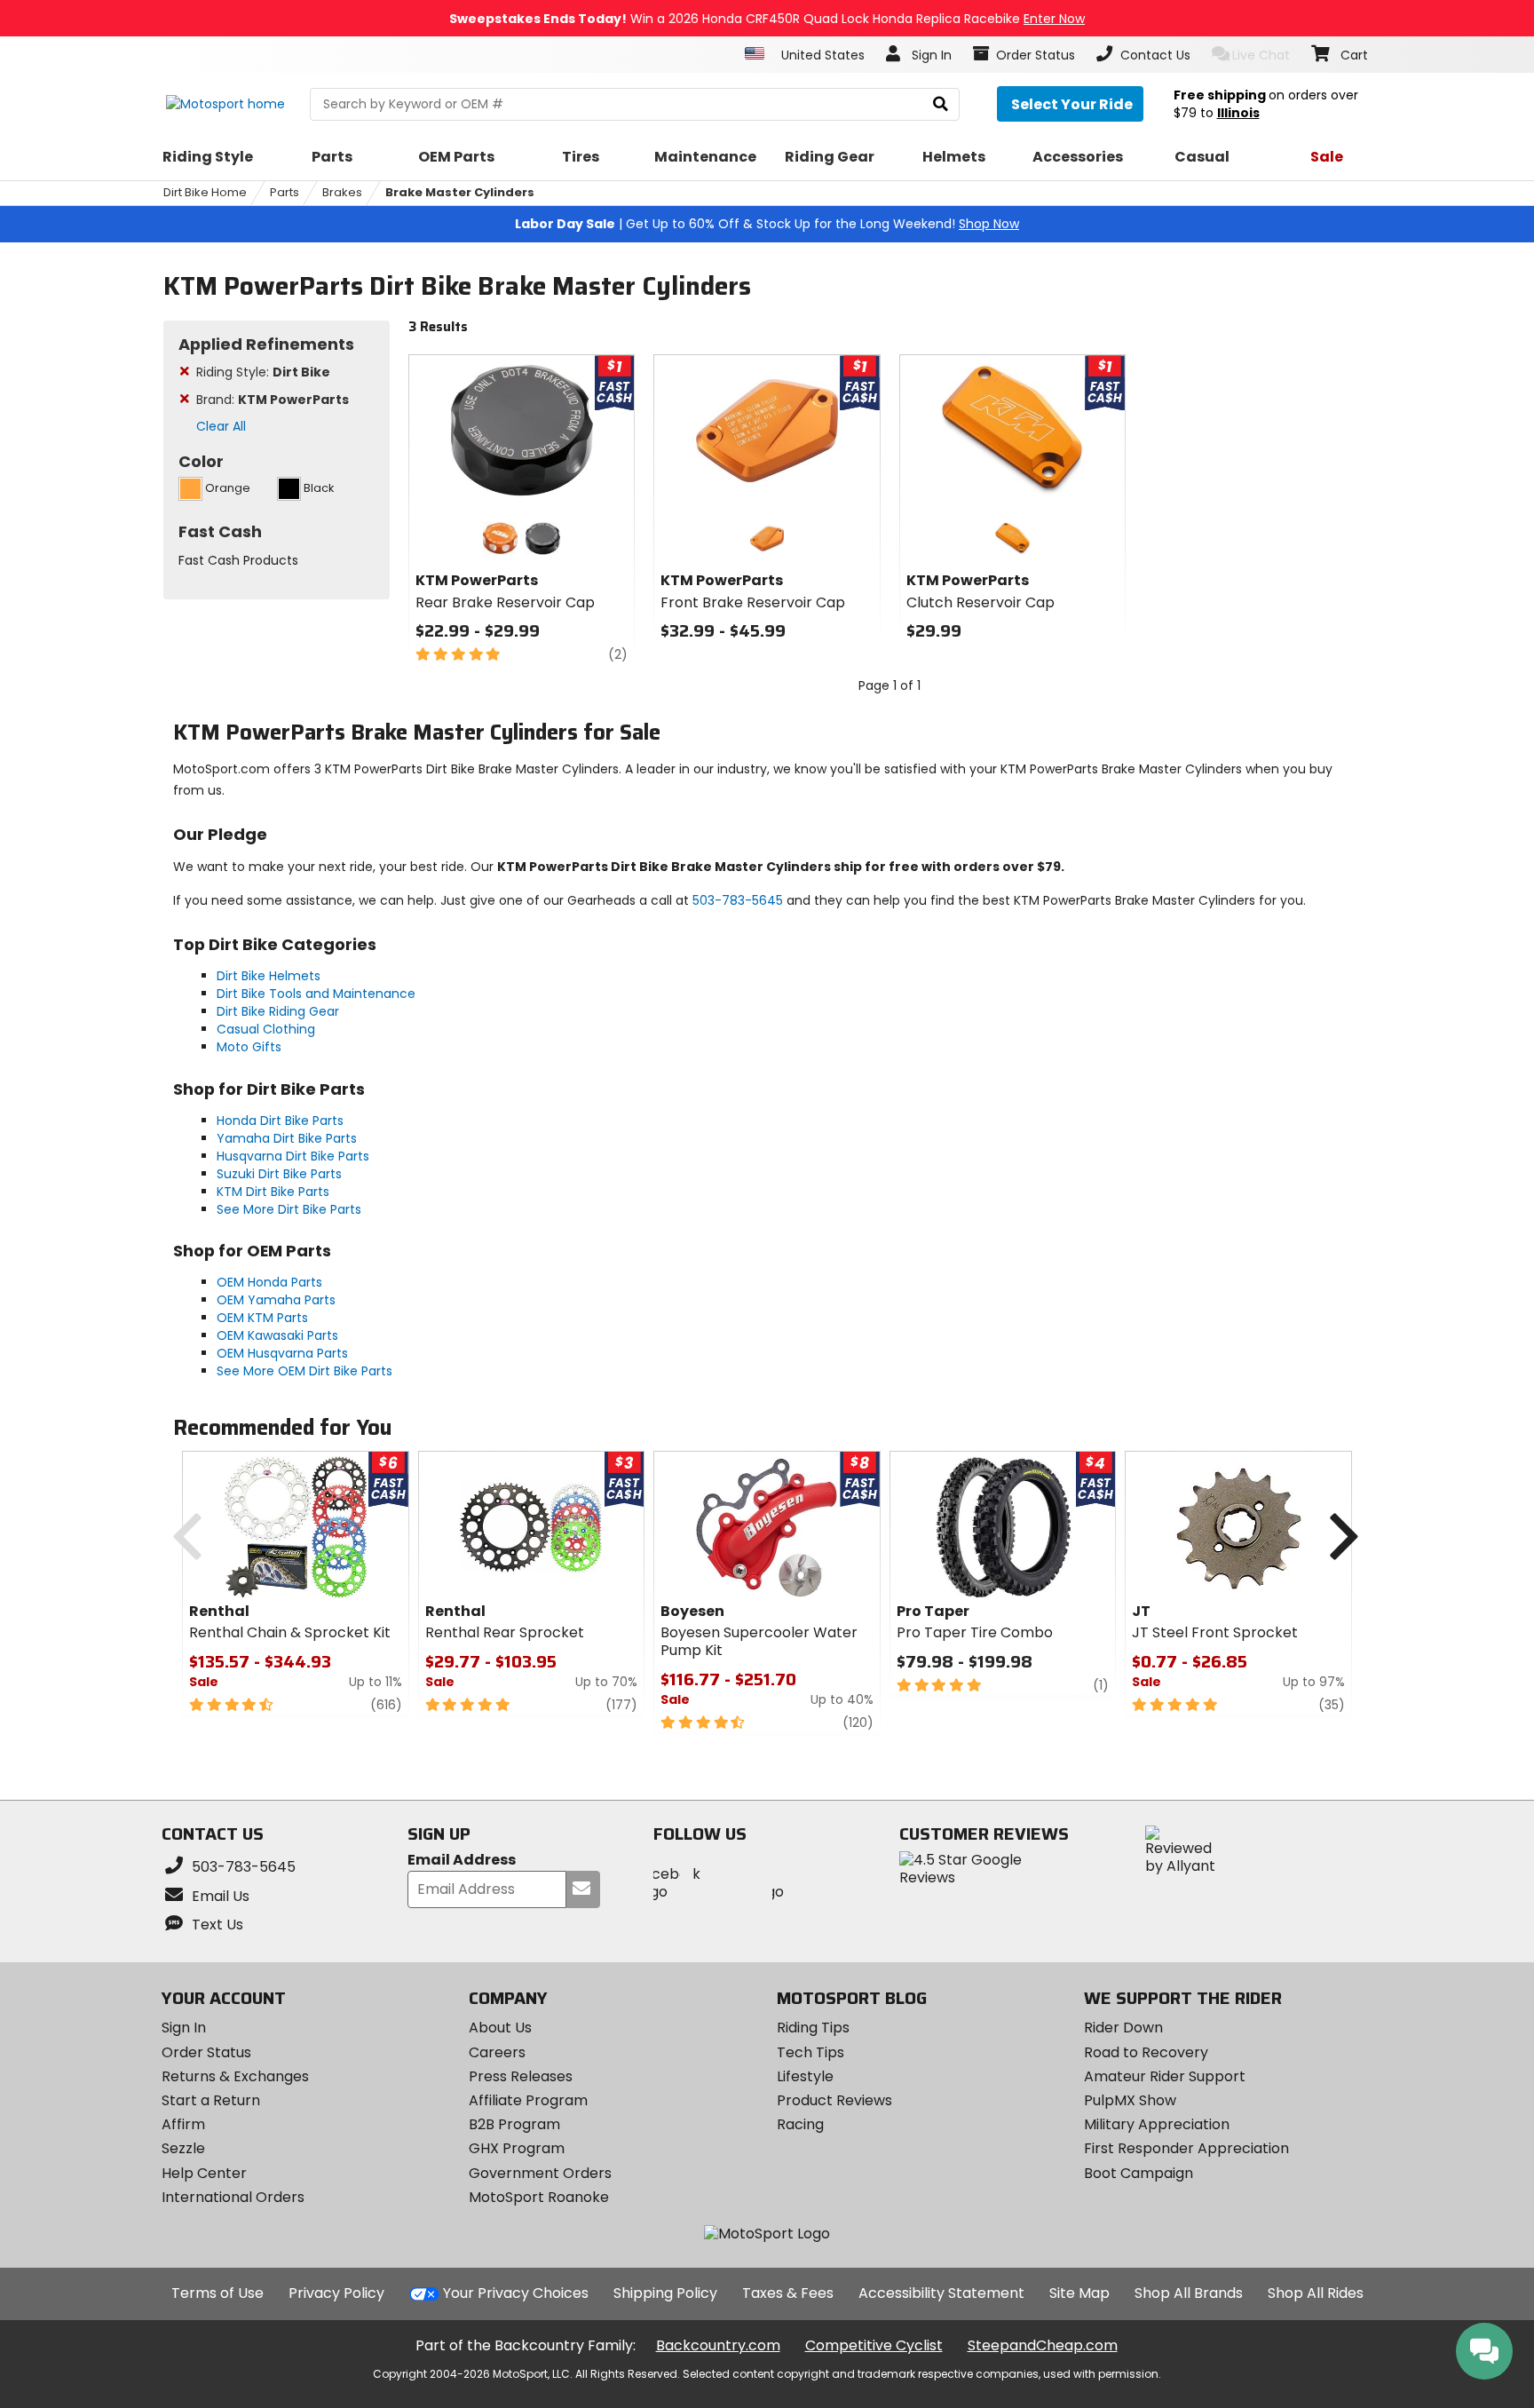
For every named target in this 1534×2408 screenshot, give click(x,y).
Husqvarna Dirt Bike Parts (293, 1156)
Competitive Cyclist (874, 2345)
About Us (500, 2028)
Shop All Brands (1189, 2293)
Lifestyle (805, 2076)
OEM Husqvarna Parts (282, 1353)
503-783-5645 (738, 900)
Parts (285, 192)
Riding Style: (263, 372)
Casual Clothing (266, 1029)
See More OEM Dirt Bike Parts (304, 1371)
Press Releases (521, 2076)
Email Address (462, 1861)
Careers (497, 2052)
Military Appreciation (1157, 2124)
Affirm (183, 2124)
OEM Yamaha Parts (276, 1300)
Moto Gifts (249, 1047)
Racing (800, 2124)
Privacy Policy (336, 2293)
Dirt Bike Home (205, 192)
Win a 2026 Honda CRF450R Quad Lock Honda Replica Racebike (767, 19)
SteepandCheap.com (1043, 2345)
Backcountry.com (718, 2345)
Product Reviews (834, 2100)
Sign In (184, 2028)
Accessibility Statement (941, 2293)
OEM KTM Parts (262, 1318)
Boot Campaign (1139, 2173)
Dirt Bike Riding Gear (278, 1011)
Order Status (206, 2052)
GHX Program (517, 2148)
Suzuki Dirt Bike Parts (279, 1174)
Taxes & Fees (788, 2293)
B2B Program (514, 2124)
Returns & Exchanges (235, 2076)
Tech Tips (810, 2052)
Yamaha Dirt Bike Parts (287, 1138)
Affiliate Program (528, 2100)
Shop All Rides (1316, 2293)
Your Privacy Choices (516, 2293)
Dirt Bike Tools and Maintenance (316, 994)
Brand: (273, 400)
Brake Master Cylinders (460, 192)
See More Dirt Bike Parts (289, 1209)
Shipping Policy (665, 2293)
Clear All (221, 426)
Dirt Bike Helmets (269, 976)
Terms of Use (217, 2293)
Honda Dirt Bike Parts (280, 1121)
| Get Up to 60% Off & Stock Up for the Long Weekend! (767, 224)
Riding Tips (813, 2028)
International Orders (233, 2197)
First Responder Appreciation (1186, 2148)
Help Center (204, 2173)
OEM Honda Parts (269, 1282)
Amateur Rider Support (1165, 2076)
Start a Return (211, 2100)
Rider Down (1123, 2028)
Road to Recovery (1146, 2052)
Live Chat (1261, 55)
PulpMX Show (1130, 2100)
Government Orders (540, 2173)
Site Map (1079, 2293)
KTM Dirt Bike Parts (273, 1192)
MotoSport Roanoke (539, 2197)
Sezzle (183, 2148)
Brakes (342, 192)
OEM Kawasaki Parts (277, 1335)
